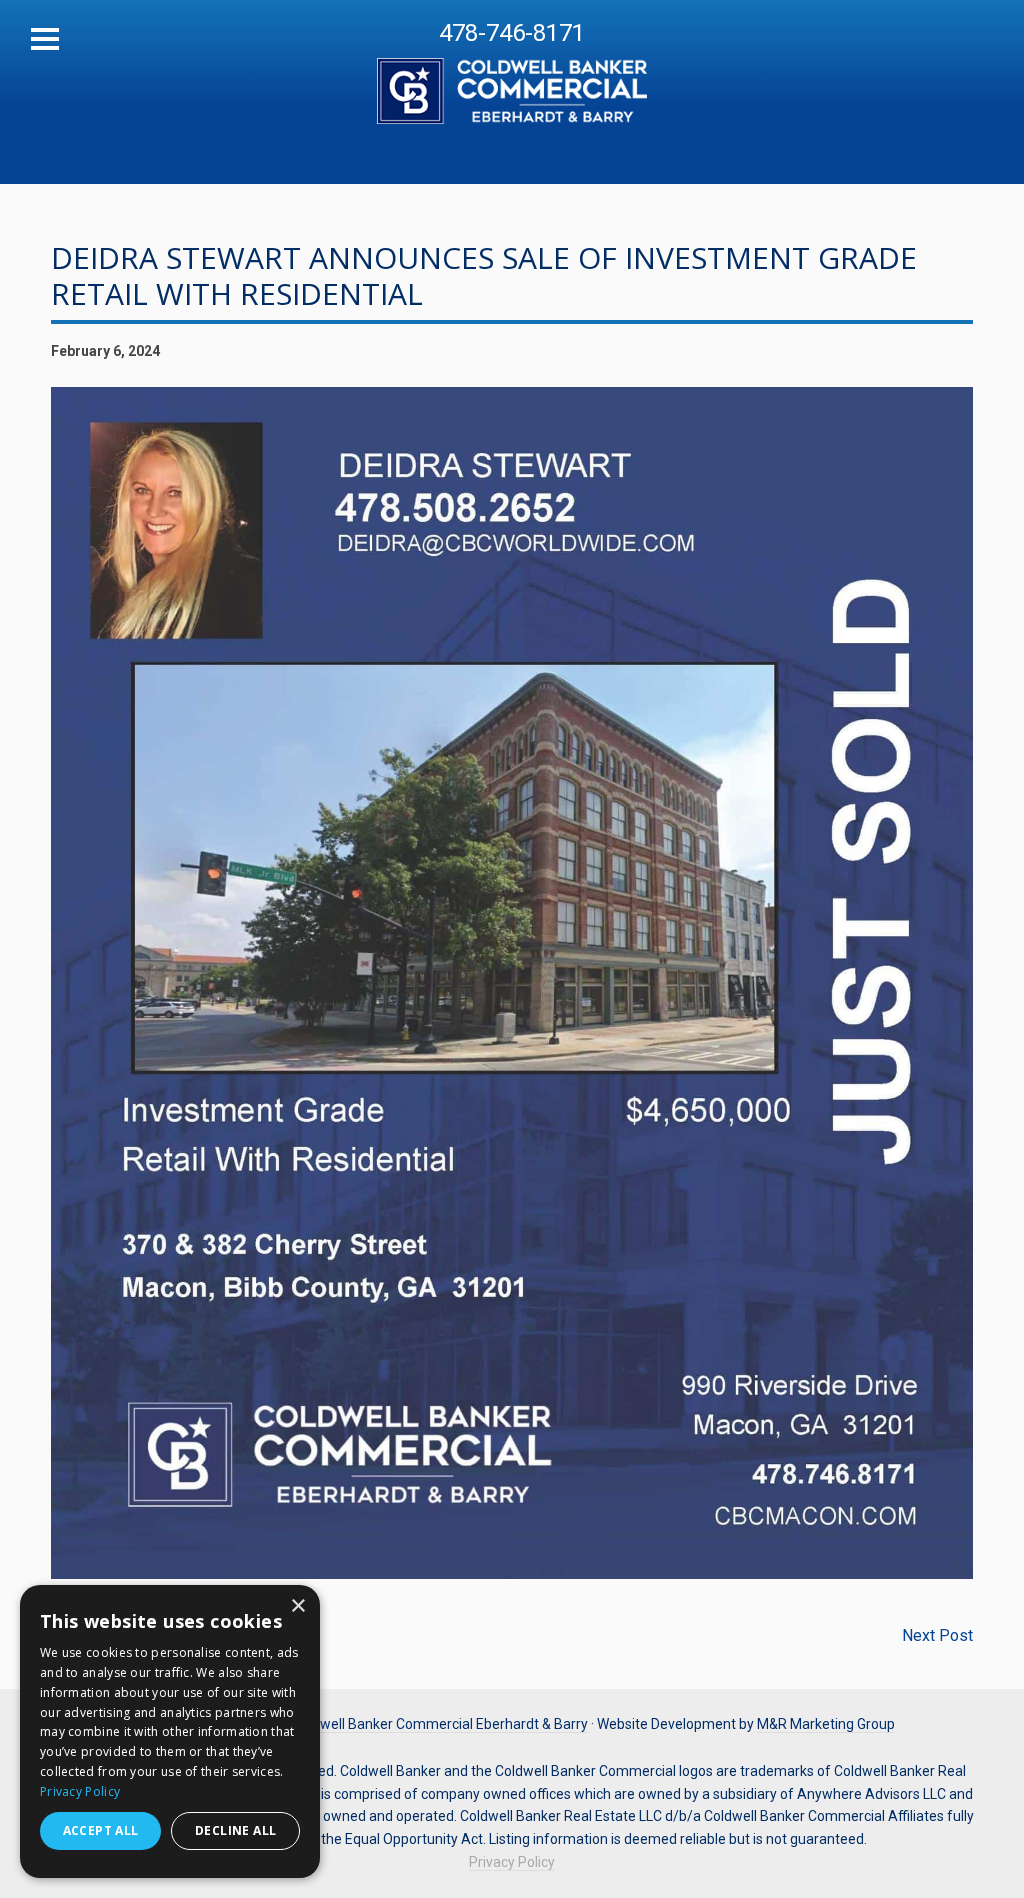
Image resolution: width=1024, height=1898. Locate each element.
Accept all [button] (101, 1830)
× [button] (297, 1606)
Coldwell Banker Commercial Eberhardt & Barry (512, 80)
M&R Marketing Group (826, 1724)
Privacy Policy (512, 1862)
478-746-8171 (512, 33)
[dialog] (170, 1731)
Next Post (937, 1635)
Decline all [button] (235, 1830)
